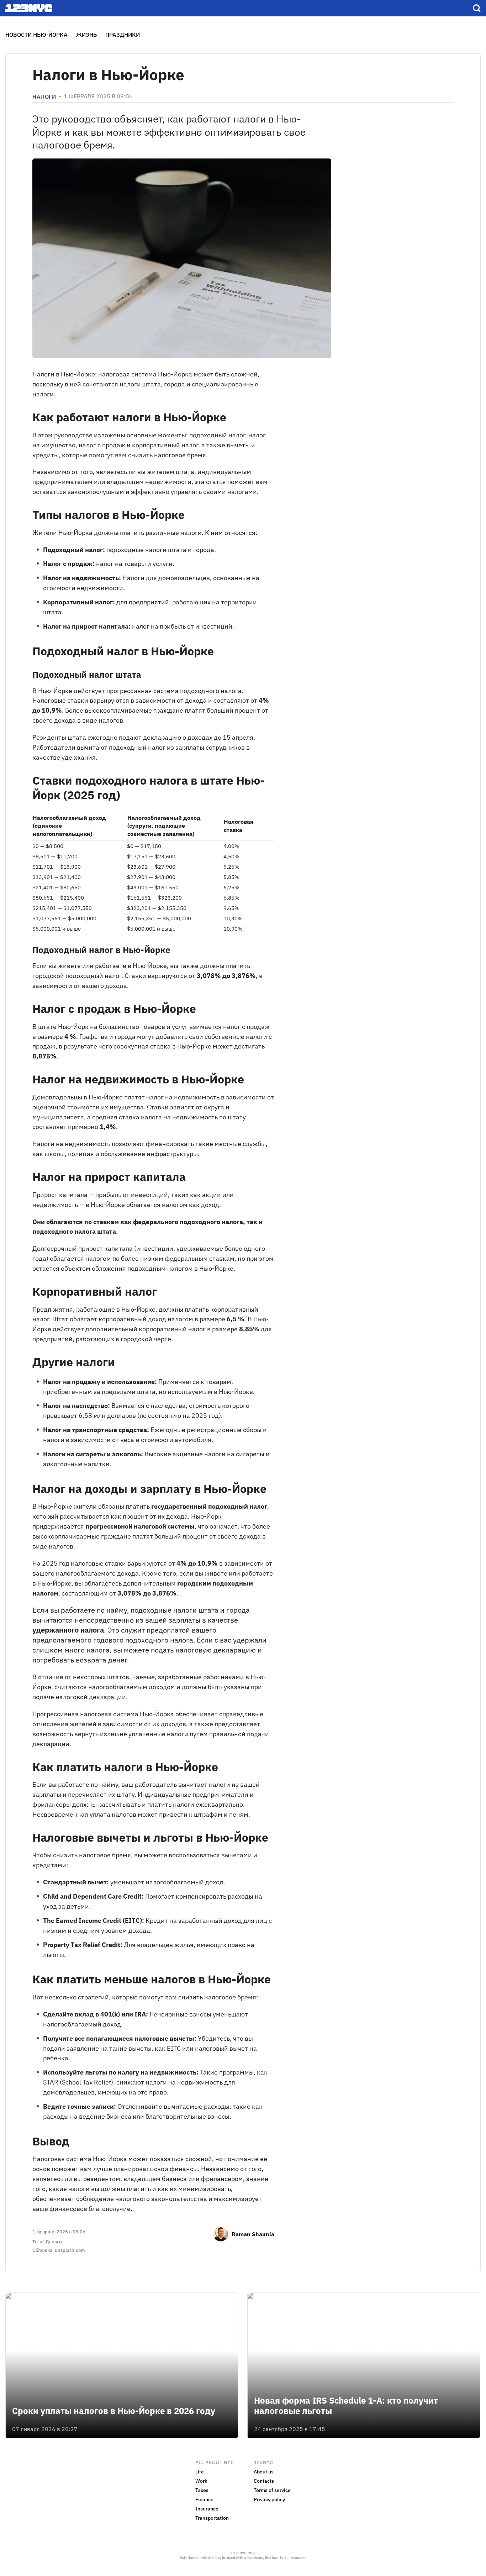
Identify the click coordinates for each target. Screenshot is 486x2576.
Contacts (264, 2481)
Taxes (202, 2490)
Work (201, 2481)
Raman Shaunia (253, 2234)
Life (200, 2472)
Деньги (54, 2242)
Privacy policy (269, 2499)
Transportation (212, 2518)
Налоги (44, 97)
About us (264, 2472)
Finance (204, 2499)
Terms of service (272, 2490)
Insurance (207, 2509)
